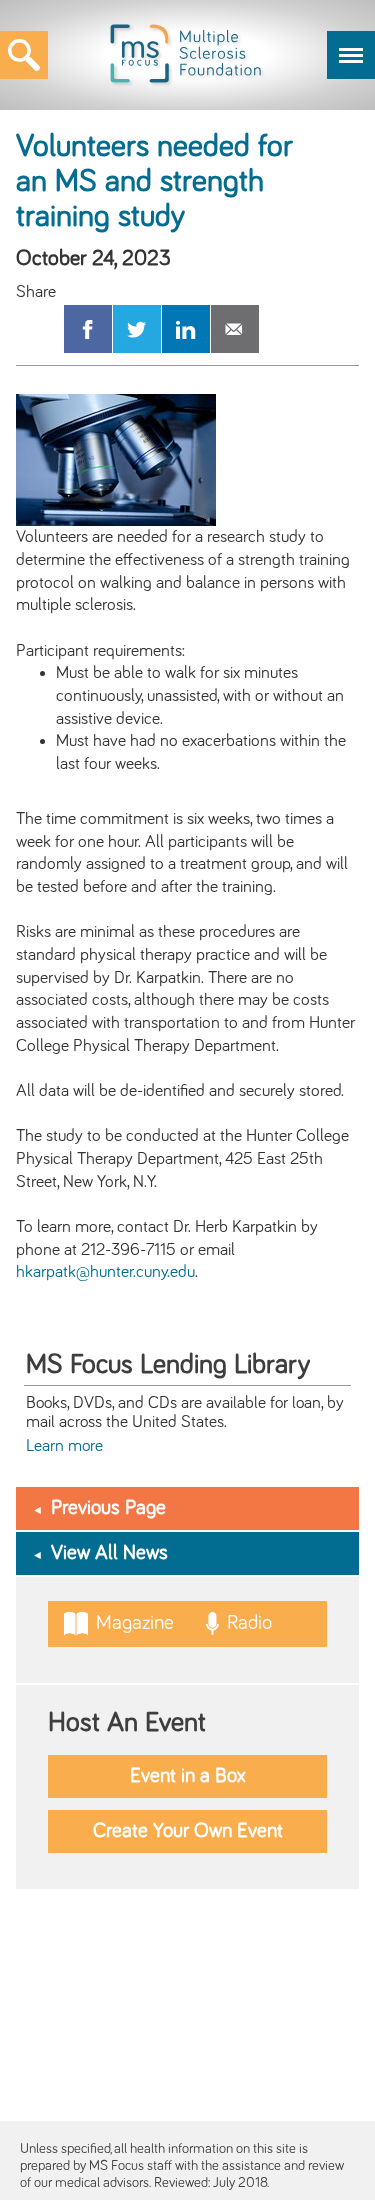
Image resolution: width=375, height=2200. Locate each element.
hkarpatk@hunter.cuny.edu (105, 1272)
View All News (109, 1553)
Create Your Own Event (188, 1831)
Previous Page (108, 1508)
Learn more (64, 1446)
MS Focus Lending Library (168, 1365)
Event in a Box (188, 1776)
